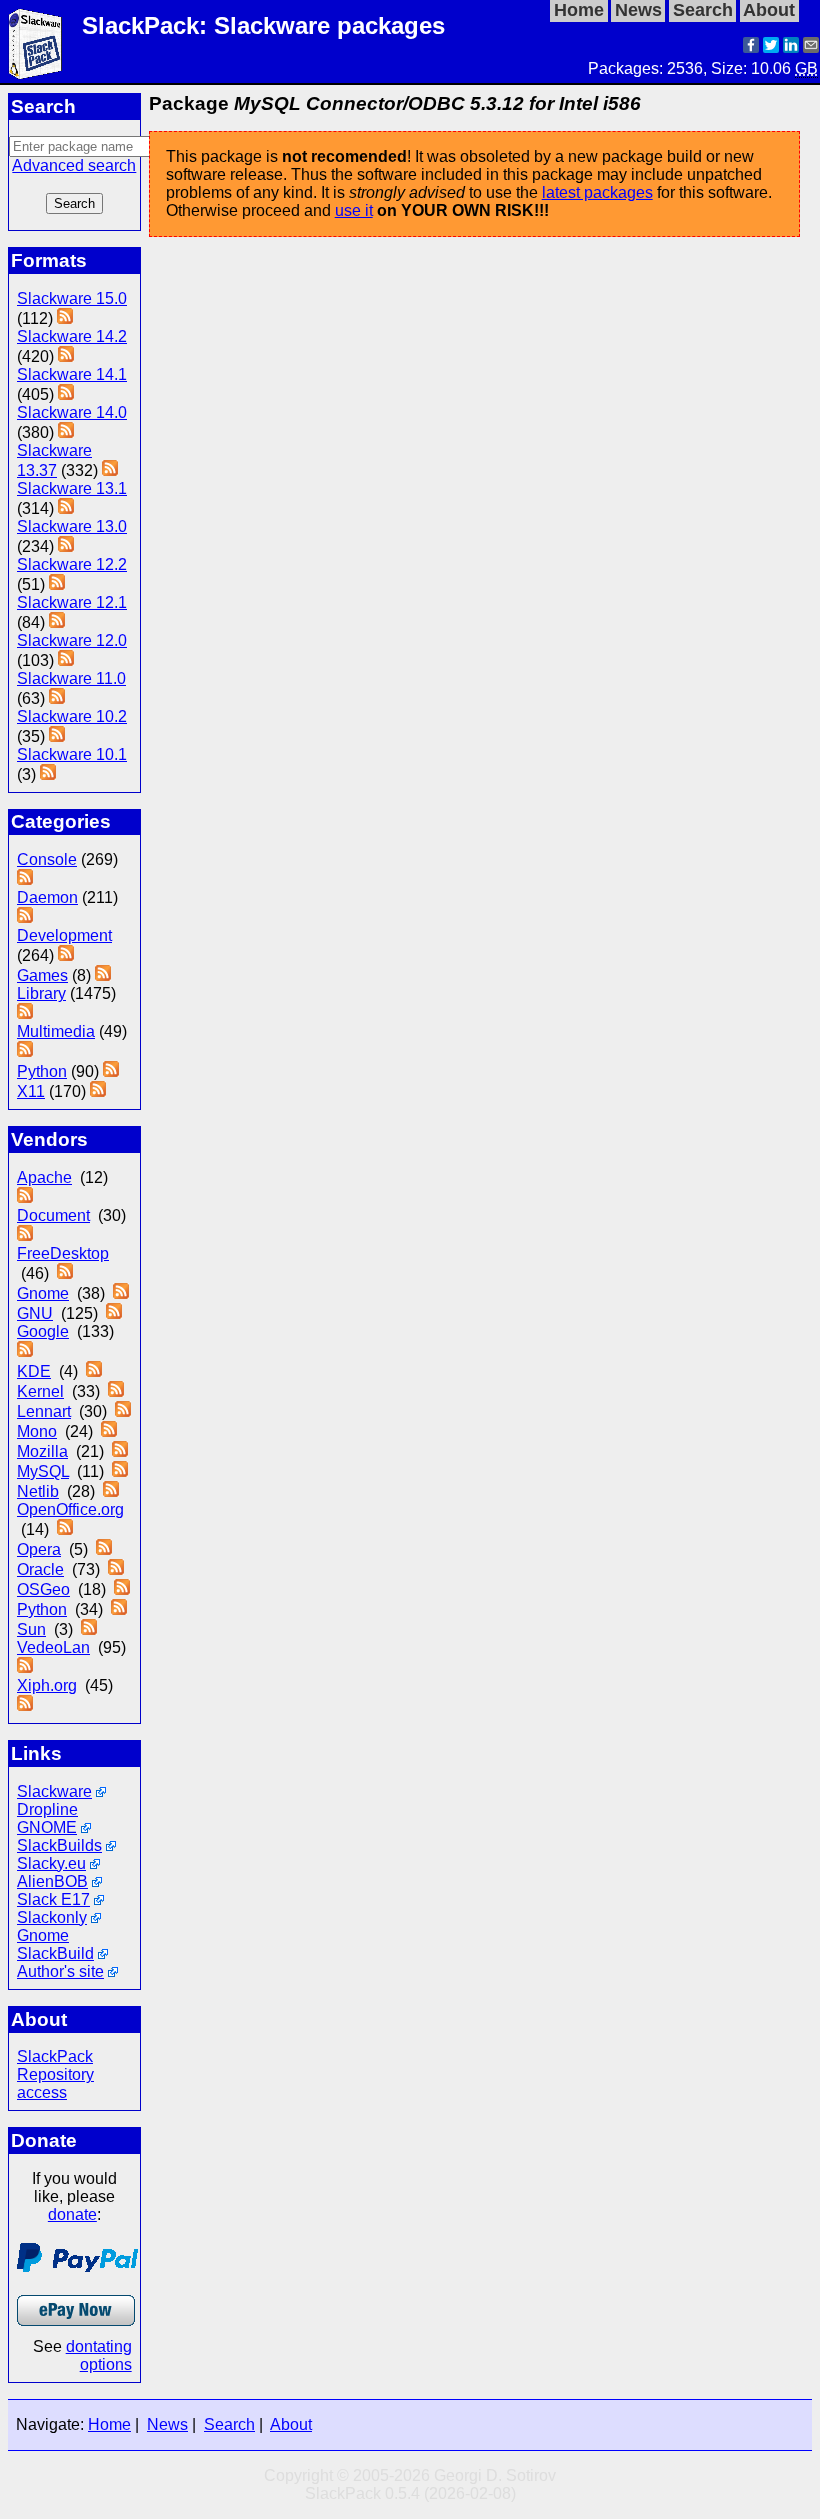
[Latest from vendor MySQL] (120, 1471)
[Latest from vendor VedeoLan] (25, 1667)
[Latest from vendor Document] (25, 1235)
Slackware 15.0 (72, 298)
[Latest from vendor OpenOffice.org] (65, 1529)
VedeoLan (53, 1647)
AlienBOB (52, 1881)
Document (53, 1215)
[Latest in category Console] (25, 879)
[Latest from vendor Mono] (109, 1431)
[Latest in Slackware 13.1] (66, 508)
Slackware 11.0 (71, 678)
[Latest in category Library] (25, 1013)
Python (42, 1071)
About (291, 2424)
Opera (39, 1549)
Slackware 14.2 (72, 336)
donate (72, 2214)
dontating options (99, 2355)
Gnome (43, 1293)
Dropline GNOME (47, 1818)
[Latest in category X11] (98, 1091)
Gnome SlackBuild (55, 1944)
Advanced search (74, 165)
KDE (34, 1371)
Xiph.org (47, 1685)
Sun (31, 1629)
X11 (31, 1091)
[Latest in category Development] (66, 955)
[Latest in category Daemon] (25, 917)
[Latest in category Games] (103, 975)
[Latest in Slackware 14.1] (66, 394)
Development (64, 935)
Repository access (55, 2083)
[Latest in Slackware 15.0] (65, 318)
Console (47, 859)
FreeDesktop (63, 1253)
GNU (35, 1313)
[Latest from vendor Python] (119, 1609)
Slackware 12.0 (72, 640)
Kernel (40, 1391)
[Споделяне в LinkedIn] (791, 47)
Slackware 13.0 (72, 526)
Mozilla (42, 1451)
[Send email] (811, 47)
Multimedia (56, 1031)
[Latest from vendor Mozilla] (120, 1451)
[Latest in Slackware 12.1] (57, 622)
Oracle (40, 1569)
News (167, 2424)
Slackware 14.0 (72, 412)
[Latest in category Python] (111, 1071)
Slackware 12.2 (72, 564)
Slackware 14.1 (72, 374)
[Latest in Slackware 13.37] (110, 470)
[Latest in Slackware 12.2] (57, 584)
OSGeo (43, 1589)
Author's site (60, 1971)
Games (42, 975)
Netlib (38, 1491)
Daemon (47, 897)
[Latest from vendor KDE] (94, 1371)
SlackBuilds (59, 1845)
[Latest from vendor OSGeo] (122, 1589)
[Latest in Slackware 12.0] (66, 660)
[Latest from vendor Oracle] (116, 1569)
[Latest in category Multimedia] (25, 1051)
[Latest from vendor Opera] (104, 1549)
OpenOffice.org (70, 1509)
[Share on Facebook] (751, 47)
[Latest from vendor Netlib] (111, 1491)
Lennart (44, 1411)
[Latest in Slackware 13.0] (66, 546)
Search (229, 2424)
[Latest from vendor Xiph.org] (25, 1705)
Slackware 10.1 (72, 754)
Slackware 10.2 (72, 716)
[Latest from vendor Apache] (25, 1197)
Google (43, 1331)
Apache (44, 1177)
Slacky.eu (51, 1863)
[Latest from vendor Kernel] (116, 1391)
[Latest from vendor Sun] (89, 1629)
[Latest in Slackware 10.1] (48, 774)
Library (41, 993)
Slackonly (52, 1917)
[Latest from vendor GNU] (114, 1313)
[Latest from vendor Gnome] (121, 1293)
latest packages (597, 192)
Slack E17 (53, 1899)
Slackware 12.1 (72, 602)
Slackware (54, 1791)
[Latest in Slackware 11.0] (57, 698)
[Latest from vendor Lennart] (123, 1411)
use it (354, 210)
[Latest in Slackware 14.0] (66, 432)
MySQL (43, 1471)
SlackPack (55, 2056)
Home (109, 2424)
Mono (37, 1431)
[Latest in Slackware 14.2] (66, 356)
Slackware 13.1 (72, 488)
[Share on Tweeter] (771, 47)
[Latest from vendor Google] (25, 1351)
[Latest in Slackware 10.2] (57, 736)
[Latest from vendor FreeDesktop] (65, 1273)
